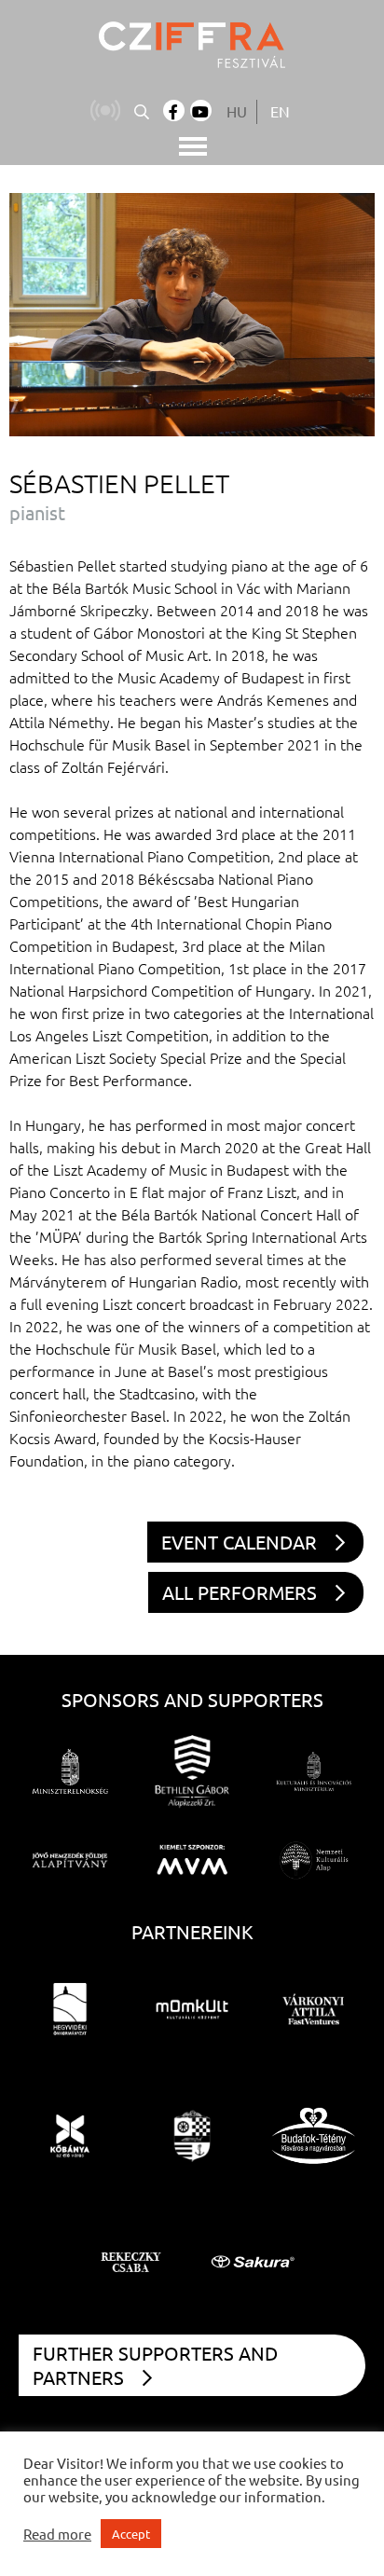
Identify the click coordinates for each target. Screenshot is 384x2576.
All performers (240, 1592)
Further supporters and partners (155, 2365)
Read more (57, 2534)
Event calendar (239, 1542)
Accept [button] (131, 2534)
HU (237, 111)
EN (280, 111)
